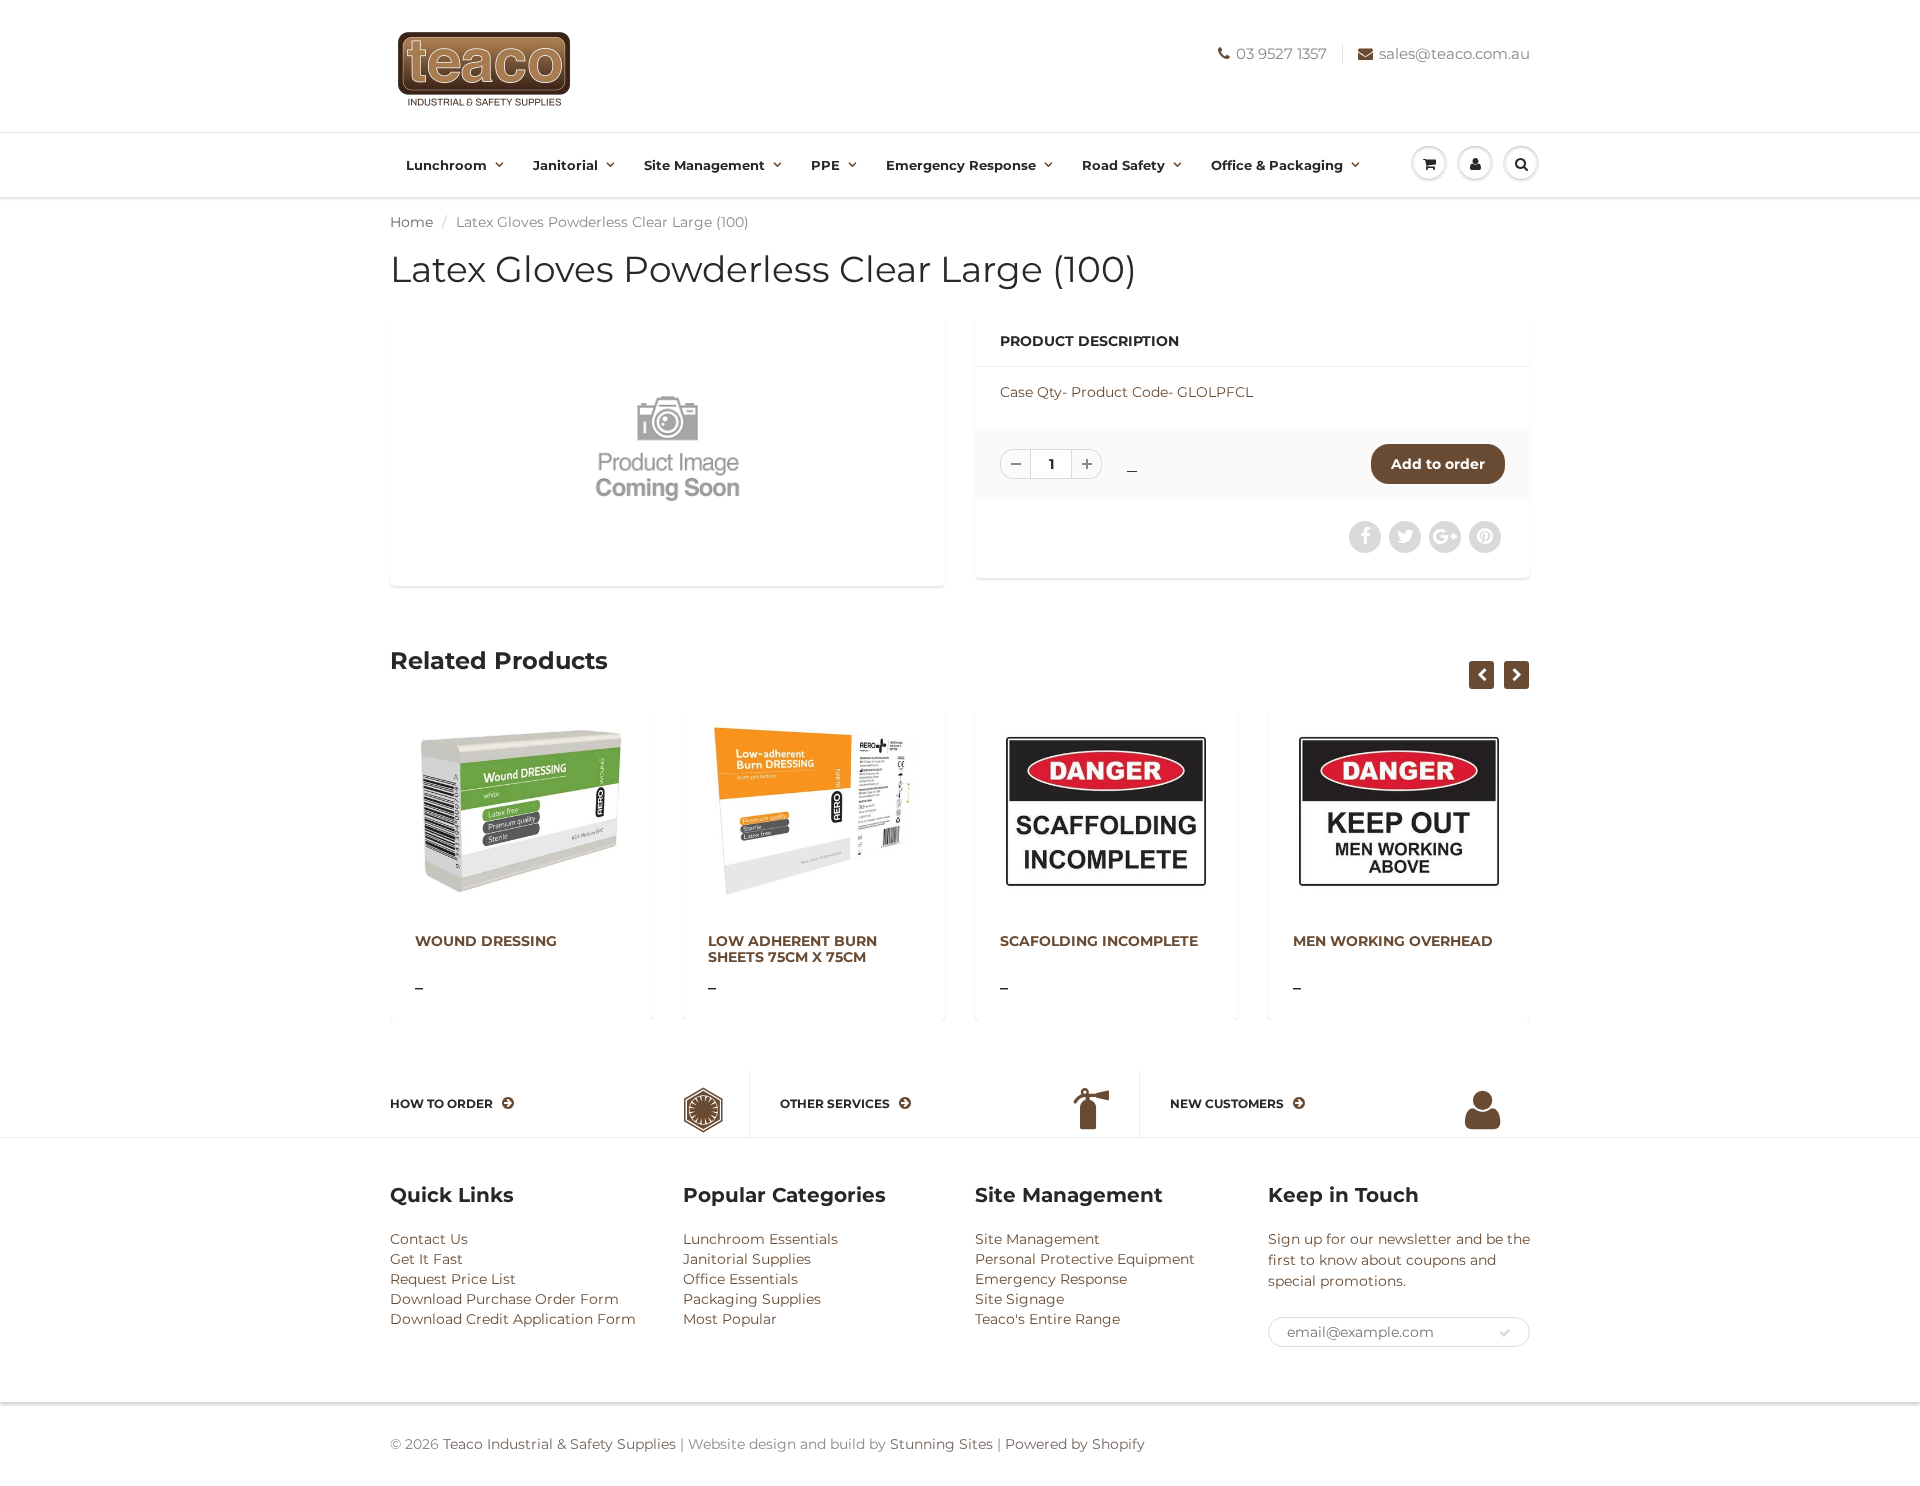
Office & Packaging (1277, 165)
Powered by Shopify (1075, 1444)
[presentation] (1481, 675)
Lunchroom (446, 165)
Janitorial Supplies (747, 1259)
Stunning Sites (941, 1444)
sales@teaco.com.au (1454, 53)
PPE (825, 165)
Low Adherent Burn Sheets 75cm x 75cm (792, 949)
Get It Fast (426, 1259)
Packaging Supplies (752, 1299)
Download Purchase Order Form (504, 1299)
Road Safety (1123, 165)
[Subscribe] (1505, 1333)
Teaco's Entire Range (1047, 1319)
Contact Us (429, 1239)
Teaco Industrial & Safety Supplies (559, 1444)
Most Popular (730, 1319)
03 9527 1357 (1281, 53)
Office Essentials (740, 1279)
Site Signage (1019, 1299)
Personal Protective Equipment (1085, 1259)
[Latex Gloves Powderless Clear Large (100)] (667, 448)
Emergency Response (961, 165)
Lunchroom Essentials (760, 1239)
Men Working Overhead (1393, 941)
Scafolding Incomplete (1099, 941)
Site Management (704, 165)
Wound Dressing (486, 941)
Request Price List (453, 1279)
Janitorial (565, 165)
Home (411, 222)
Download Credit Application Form (513, 1319)
